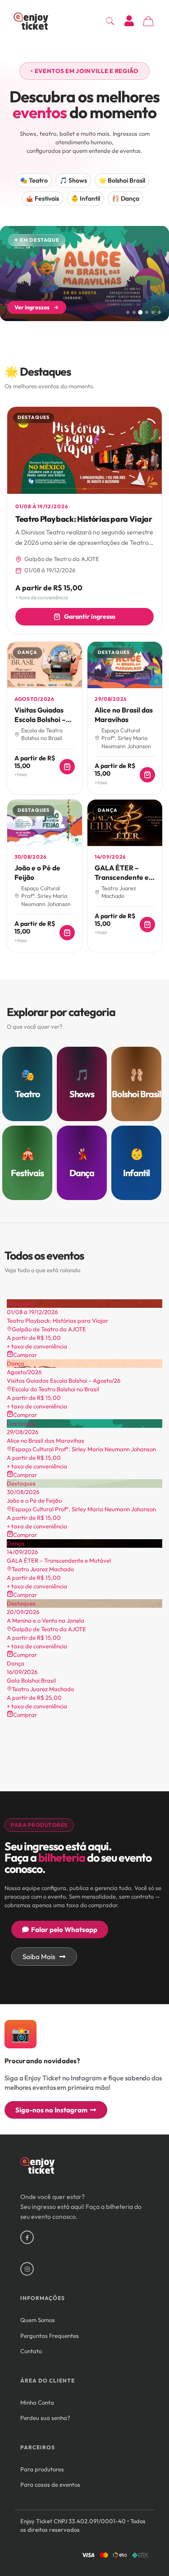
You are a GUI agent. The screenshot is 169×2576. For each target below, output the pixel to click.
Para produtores (42, 2469)
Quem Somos (38, 2320)
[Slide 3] (141, 312)
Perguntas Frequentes (50, 2336)
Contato (31, 2351)
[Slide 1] (128, 312)
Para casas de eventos (50, 2484)
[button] (84, 71)
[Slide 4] (147, 312)
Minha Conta (37, 2402)
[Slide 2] (134, 312)
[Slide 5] (153, 312)
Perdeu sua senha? (45, 2418)
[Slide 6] (159, 312)
